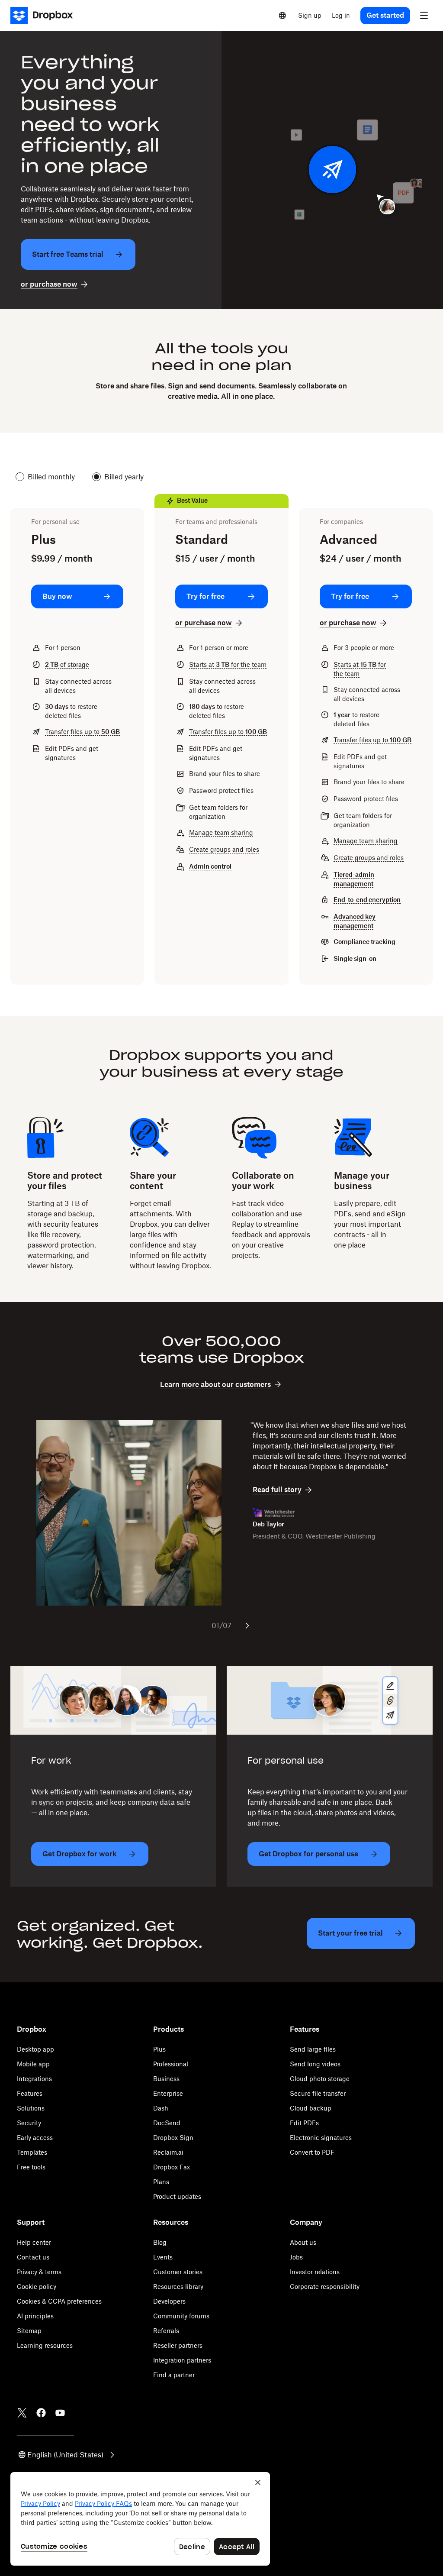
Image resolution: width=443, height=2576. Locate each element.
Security (29, 2123)
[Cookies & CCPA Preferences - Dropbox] (140, 2519)
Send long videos (315, 2064)
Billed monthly (51, 477)
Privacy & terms (39, 2272)
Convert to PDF (312, 2152)
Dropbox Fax (172, 2167)
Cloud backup (311, 2108)
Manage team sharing (221, 832)
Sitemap (29, 2331)
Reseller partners (178, 2345)
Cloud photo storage (320, 2079)
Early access (35, 2138)
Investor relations (315, 2272)
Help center (34, 2242)
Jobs (296, 2257)
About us (303, 2242)
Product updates (177, 2196)
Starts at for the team (228, 664)
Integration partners (182, 2360)
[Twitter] (22, 2413)
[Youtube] (60, 2413)
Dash (161, 2108)
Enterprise (168, 2093)
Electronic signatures (321, 2138)
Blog (160, 2242)
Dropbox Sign (173, 2138)
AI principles (35, 2316)
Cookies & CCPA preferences (59, 2301)
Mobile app (33, 2064)
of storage (67, 664)
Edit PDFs (304, 2123)
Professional (171, 2064)
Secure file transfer (318, 2093)
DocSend (167, 2123)
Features (30, 2093)
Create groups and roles (224, 849)
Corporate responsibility (325, 2287)
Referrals (166, 2331)
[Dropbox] (44, 16)
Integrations (34, 2079)
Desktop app (35, 2049)
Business (166, 2079)
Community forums (181, 2316)
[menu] (424, 16)
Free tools (31, 2167)
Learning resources (45, 2345)
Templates (32, 2152)
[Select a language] (282, 16)
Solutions (31, 2108)
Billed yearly (124, 477)
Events (163, 2257)
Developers (169, 2301)
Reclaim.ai (168, 2152)
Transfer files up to (82, 732)
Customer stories (178, 2272)
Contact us (33, 2257)
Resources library (178, 2287)
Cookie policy (37, 2287)
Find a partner (174, 2375)
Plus (159, 2049)
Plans (161, 2182)
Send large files (313, 2049)
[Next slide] (247, 1626)
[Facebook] (41, 2413)
